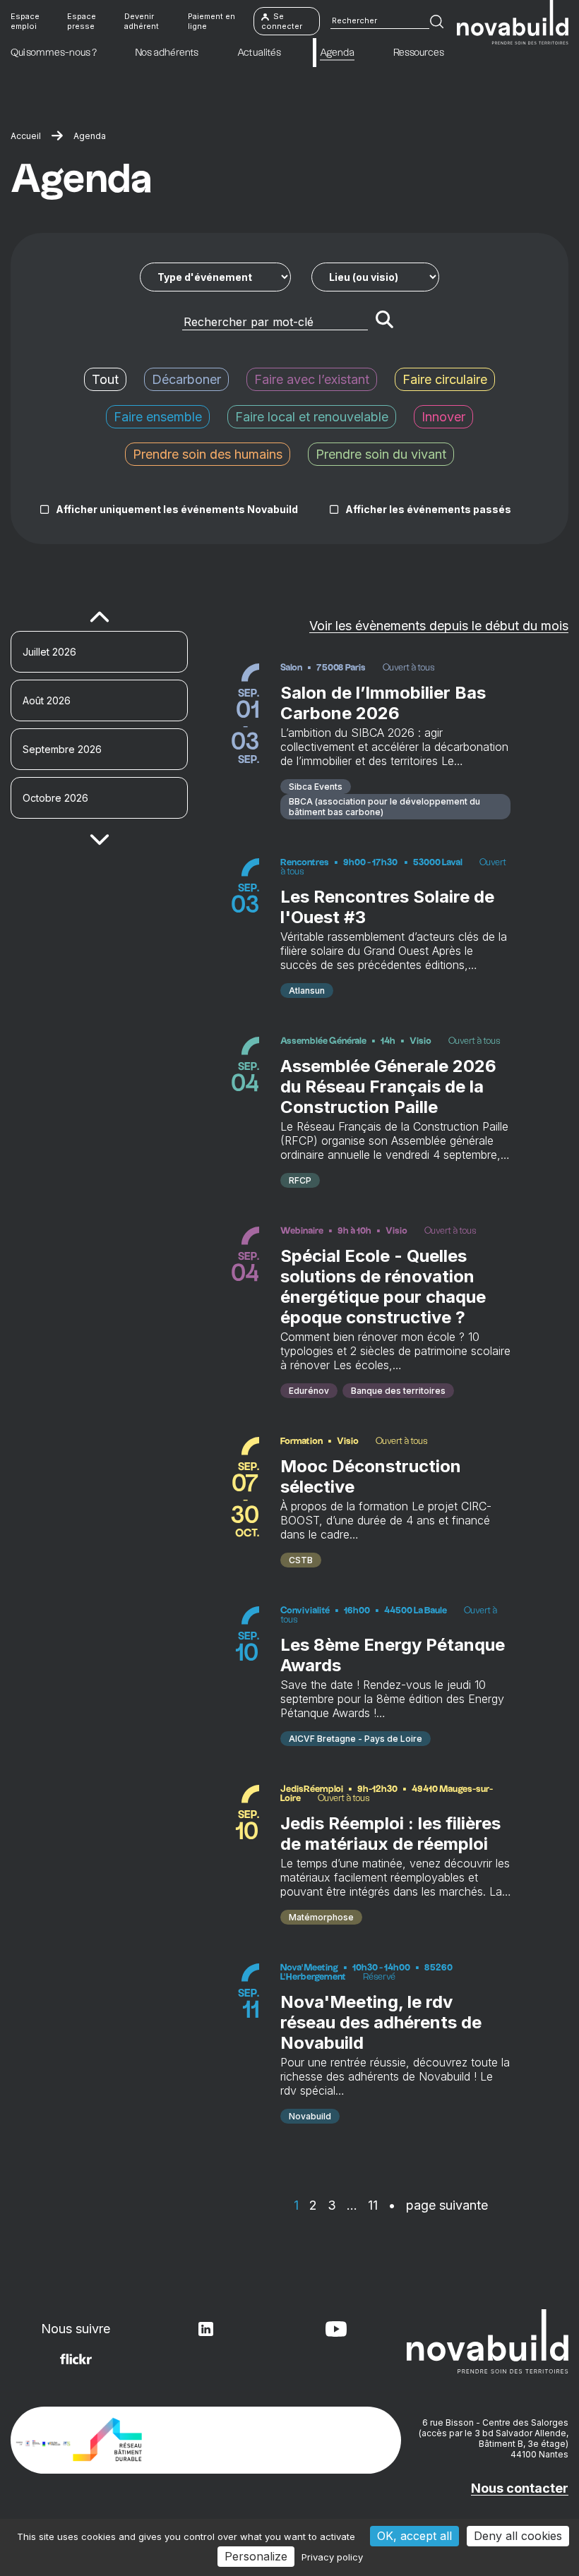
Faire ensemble (158, 417)
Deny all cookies (518, 2536)
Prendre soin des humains (208, 454)
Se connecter (282, 21)
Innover (443, 417)
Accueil (26, 136)
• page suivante (438, 2205)
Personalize (256, 2556)
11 (373, 2205)
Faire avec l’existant (312, 379)
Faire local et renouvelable (312, 417)
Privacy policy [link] (332, 2557)
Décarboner (186, 379)
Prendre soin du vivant (381, 454)
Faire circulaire (445, 379)
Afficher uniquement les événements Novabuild (177, 509)
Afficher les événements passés (428, 509)
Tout (105, 379)
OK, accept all (414, 2536)
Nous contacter (520, 2488)
